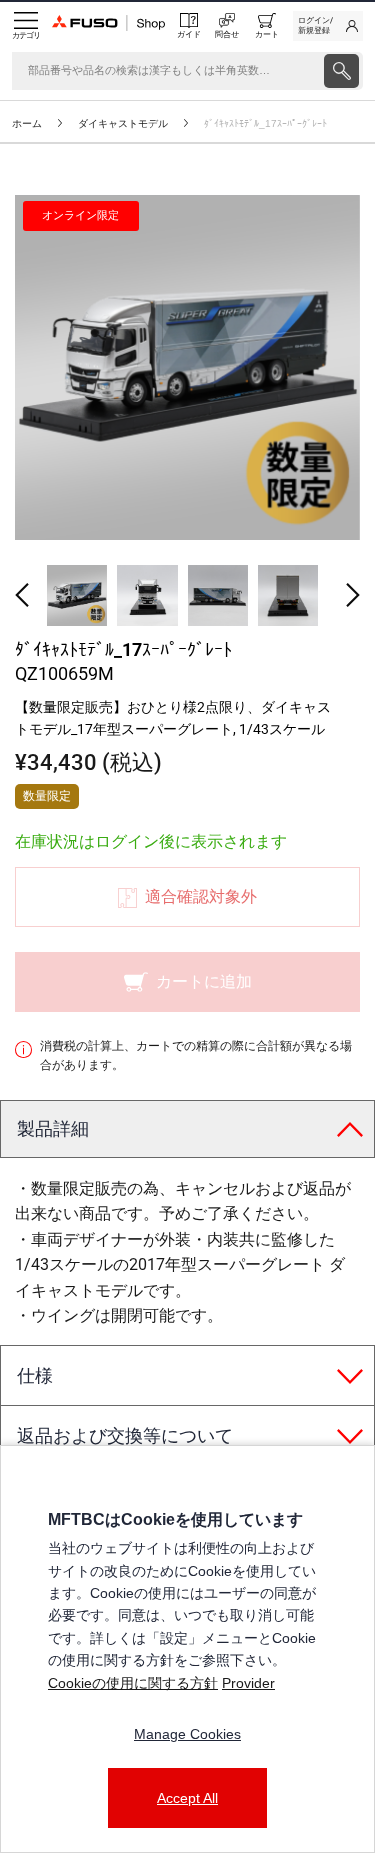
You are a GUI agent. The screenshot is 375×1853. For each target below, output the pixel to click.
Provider (248, 1683)
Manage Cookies (187, 1734)
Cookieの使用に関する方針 (133, 1683)
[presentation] (341, 71)
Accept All (187, 1798)
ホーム (27, 123)
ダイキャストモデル (123, 123)
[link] (328, 26)
